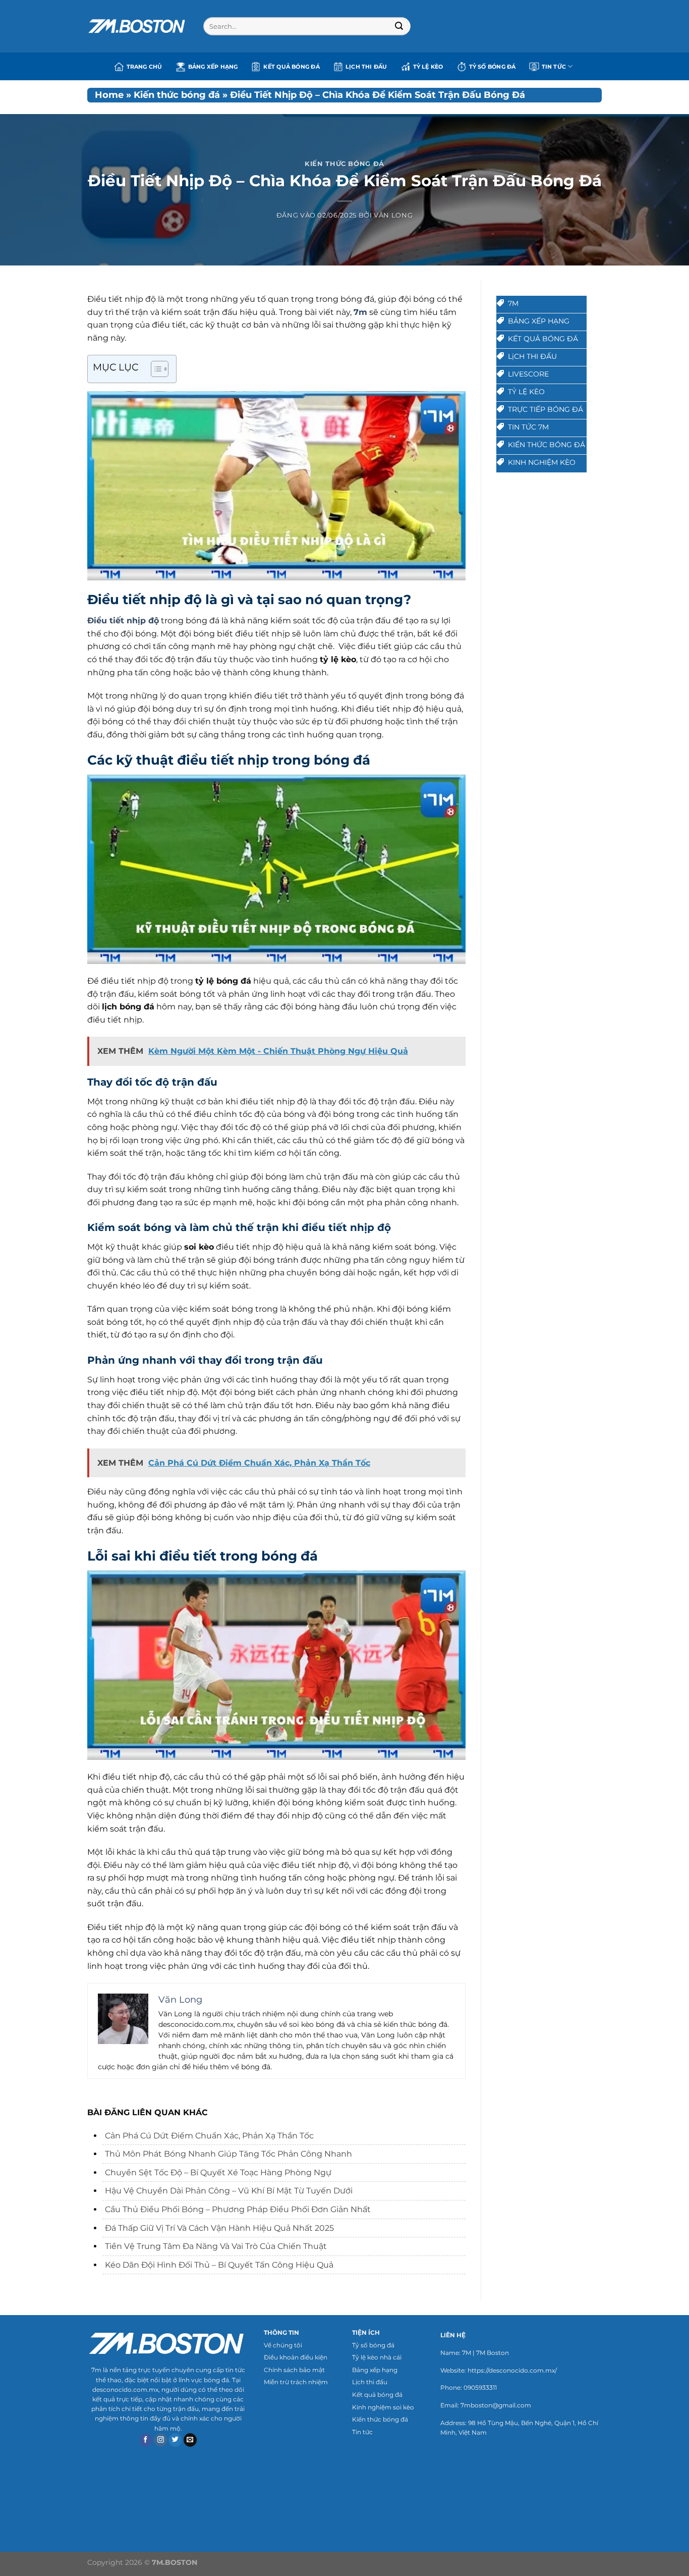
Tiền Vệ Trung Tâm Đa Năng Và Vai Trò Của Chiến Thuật (217, 2246)
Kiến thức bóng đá (177, 95)
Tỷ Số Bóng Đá (493, 67)
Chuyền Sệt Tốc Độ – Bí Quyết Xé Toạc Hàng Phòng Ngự (218, 2172)
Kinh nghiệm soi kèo (383, 2407)
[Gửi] (399, 26)
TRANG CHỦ (145, 67)
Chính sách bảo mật (294, 2370)
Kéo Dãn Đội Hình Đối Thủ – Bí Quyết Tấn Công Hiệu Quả (219, 2265)
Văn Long (393, 215)
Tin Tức (554, 67)
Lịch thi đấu (366, 67)
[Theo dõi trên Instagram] (161, 2440)
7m (360, 312)
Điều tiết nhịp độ (123, 621)
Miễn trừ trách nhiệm (296, 2382)
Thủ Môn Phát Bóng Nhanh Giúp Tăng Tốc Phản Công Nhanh (228, 2154)
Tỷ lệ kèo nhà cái (377, 2357)
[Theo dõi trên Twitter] (175, 2440)
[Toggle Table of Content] (155, 369)
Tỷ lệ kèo (428, 67)
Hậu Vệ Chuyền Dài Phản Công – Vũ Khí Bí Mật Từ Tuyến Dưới (229, 2191)
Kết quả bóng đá (291, 67)
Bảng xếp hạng (213, 67)
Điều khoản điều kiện (296, 2357)
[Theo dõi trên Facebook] (146, 2440)
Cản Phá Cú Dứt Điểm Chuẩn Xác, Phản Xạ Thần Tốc (209, 2136)
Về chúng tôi (283, 2345)
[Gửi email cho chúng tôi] (190, 2440)
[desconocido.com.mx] (138, 26)
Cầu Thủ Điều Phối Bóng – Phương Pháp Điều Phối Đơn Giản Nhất (238, 2209)
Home (109, 95)
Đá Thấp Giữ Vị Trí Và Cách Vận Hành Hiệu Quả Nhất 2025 (219, 2228)
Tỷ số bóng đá (373, 2345)
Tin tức (362, 2432)
